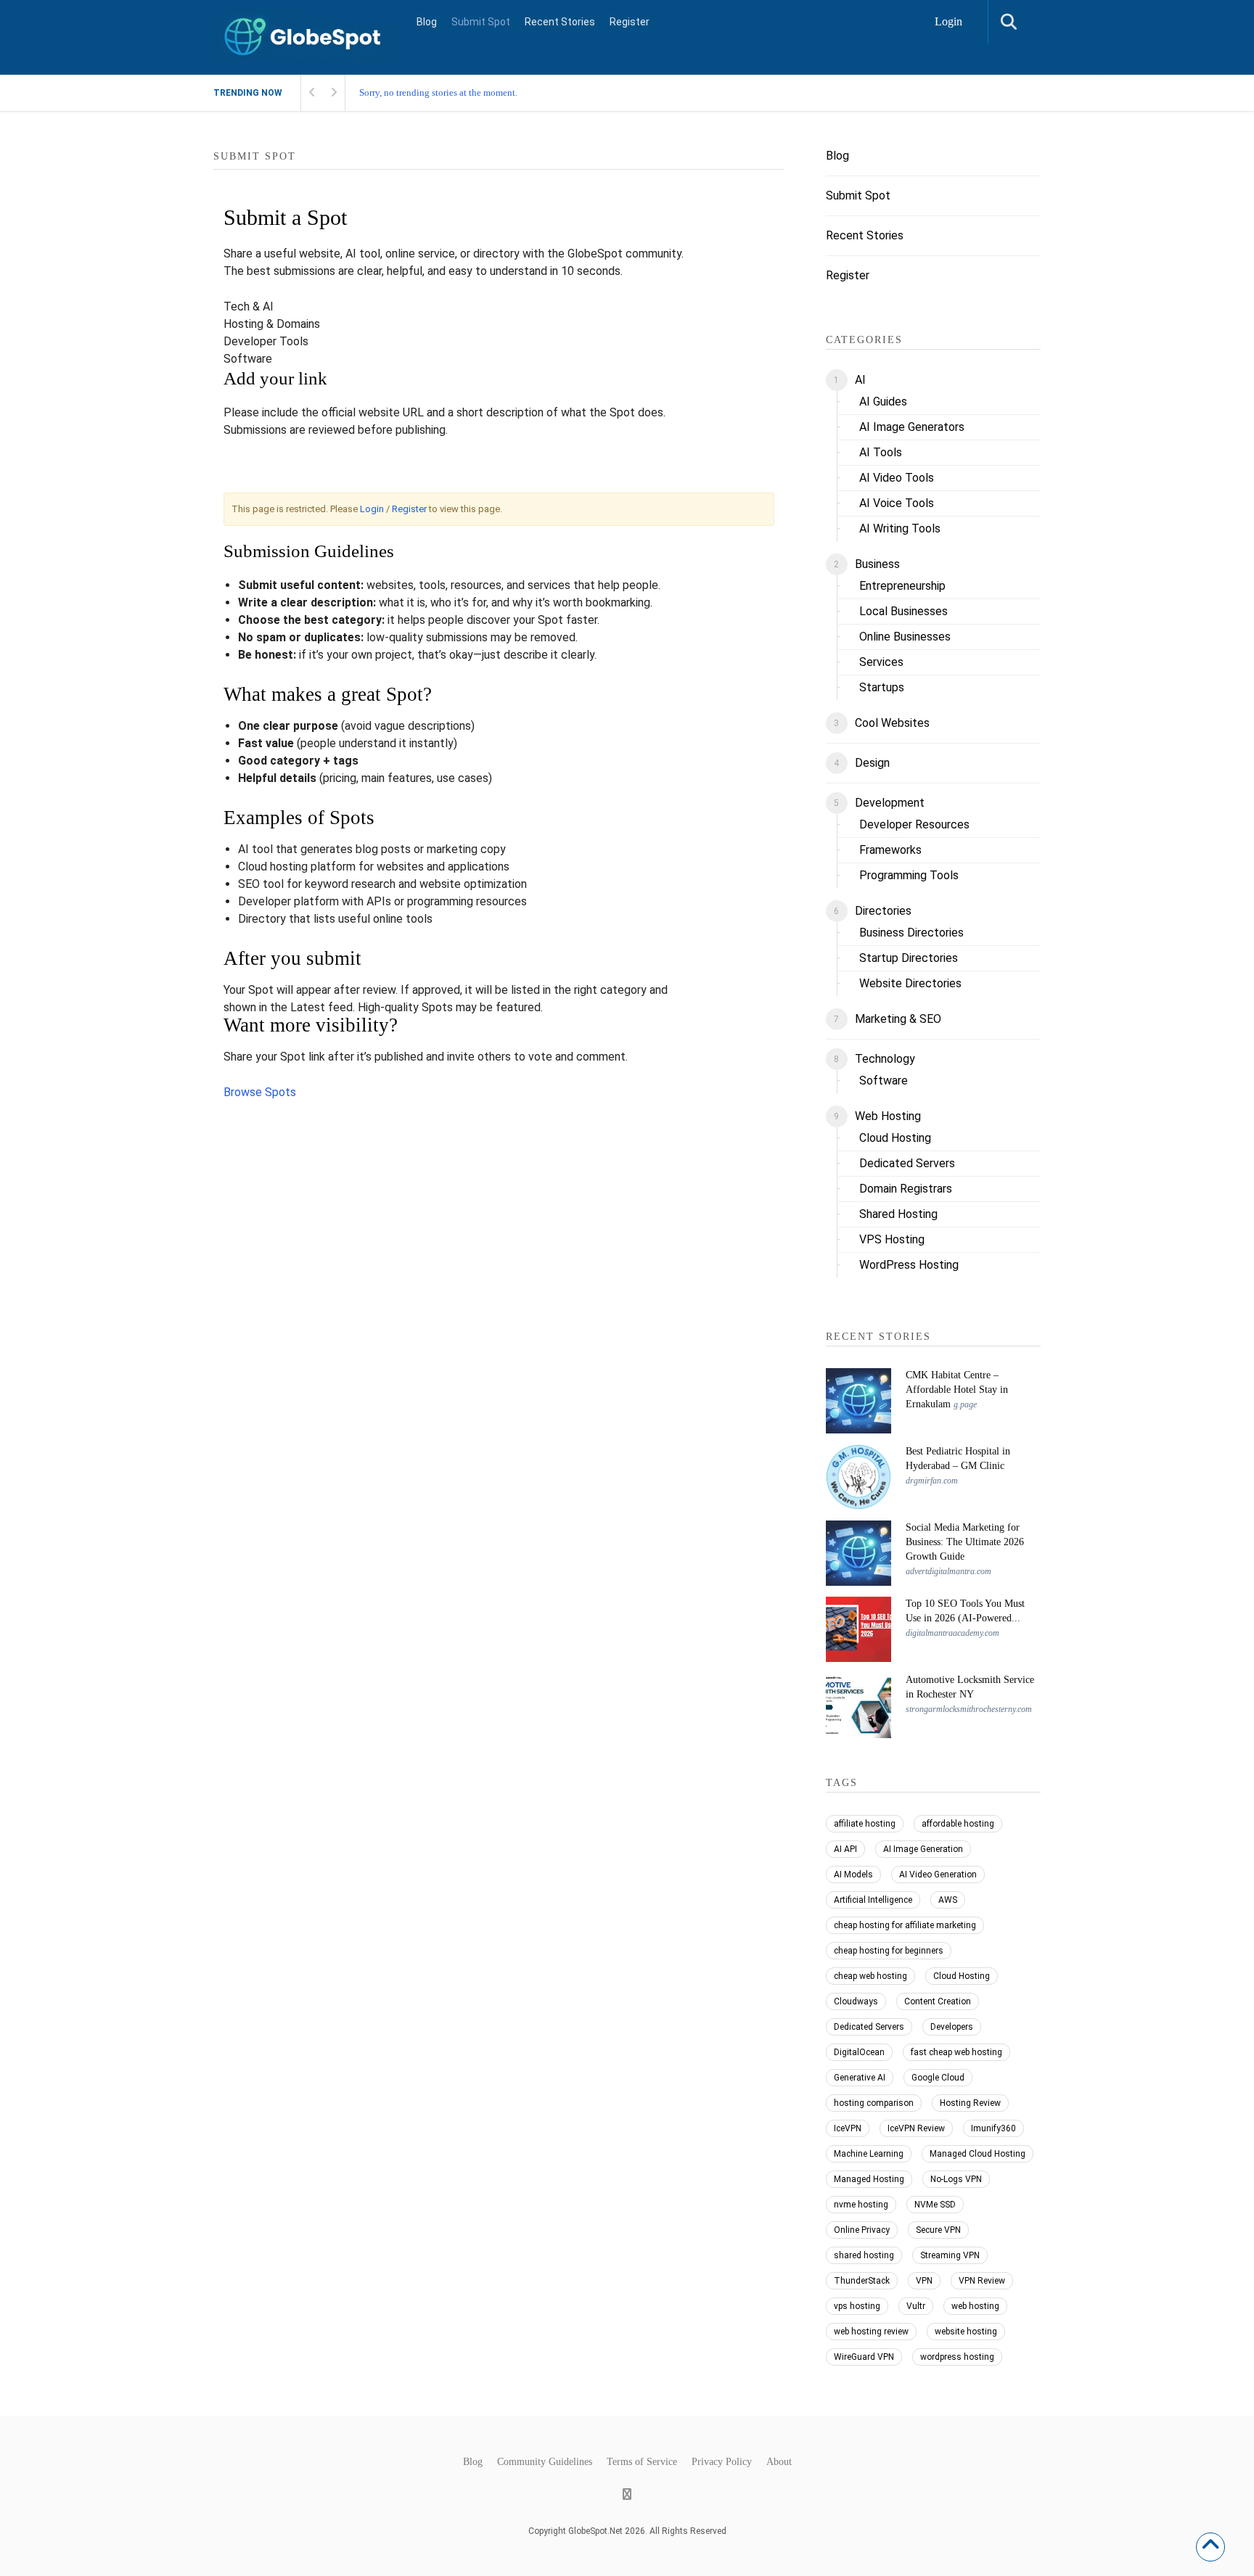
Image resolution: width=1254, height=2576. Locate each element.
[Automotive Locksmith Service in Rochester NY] (858, 1705)
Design (872, 763)
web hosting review (871, 2332)
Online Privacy (862, 2230)
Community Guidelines (545, 2462)
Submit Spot (481, 22)
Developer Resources (914, 824)
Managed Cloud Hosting (978, 2154)
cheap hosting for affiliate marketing (905, 1925)
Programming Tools (909, 875)
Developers (952, 2027)
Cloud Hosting (895, 1138)
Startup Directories (909, 958)
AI (860, 380)
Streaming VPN (950, 2255)
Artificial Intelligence (873, 1900)
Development (890, 803)
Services (881, 662)
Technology (885, 1059)
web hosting (975, 2306)
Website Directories (910, 983)
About (779, 2462)
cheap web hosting (870, 1976)
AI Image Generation (923, 1849)
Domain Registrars (906, 1189)
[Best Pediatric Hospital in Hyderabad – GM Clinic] (858, 1477)
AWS (948, 1900)
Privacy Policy (722, 2462)
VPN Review (982, 2281)
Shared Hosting (898, 1214)
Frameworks (890, 850)
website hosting (966, 2332)
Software (884, 1081)
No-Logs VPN (956, 2179)
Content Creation (938, 2001)
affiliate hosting (865, 1824)
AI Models (853, 1875)
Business (877, 564)
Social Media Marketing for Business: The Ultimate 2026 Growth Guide (965, 1542)
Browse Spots (260, 1092)
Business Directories (911, 933)
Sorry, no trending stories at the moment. (438, 92)
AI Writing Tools (900, 528)
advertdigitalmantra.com (948, 1571)
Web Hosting (888, 1116)
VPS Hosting (892, 1239)
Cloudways (856, 2001)
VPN (924, 2281)
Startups (882, 687)
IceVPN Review (916, 2128)
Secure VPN (938, 2230)
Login (948, 21)
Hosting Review (970, 2103)
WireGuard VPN (864, 2357)
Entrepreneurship (902, 586)
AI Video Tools (897, 478)
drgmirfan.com (932, 1481)
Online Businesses (905, 637)
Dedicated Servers (907, 1163)
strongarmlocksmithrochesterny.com (969, 1709)
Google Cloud (938, 2078)
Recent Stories (560, 22)
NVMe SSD (935, 2205)
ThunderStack (862, 2281)
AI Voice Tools (897, 503)
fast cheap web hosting (956, 2052)
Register (630, 22)
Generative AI (860, 2078)
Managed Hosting (869, 2179)
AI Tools (881, 452)
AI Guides (883, 402)
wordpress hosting (957, 2357)
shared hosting (864, 2255)
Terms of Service (642, 2462)
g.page (965, 1404)
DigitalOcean (859, 2052)
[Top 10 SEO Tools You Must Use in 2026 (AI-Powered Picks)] (858, 1629)
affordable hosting (958, 1824)
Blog (427, 22)
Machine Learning (869, 2154)
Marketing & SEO (898, 1019)
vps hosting (857, 2306)
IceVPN (848, 2128)
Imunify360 (993, 2128)
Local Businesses (903, 611)
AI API (845, 1849)
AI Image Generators (912, 427)
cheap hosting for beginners (889, 1951)
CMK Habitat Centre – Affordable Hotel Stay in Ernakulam (957, 1390)
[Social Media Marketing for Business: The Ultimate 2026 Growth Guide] (858, 1553)
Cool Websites (892, 723)
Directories (883, 911)
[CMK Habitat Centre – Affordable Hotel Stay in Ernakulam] (858, 1401)
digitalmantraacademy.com (952, 1633)
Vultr (916, 2306)
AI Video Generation (938, 1875)
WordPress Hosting (909, 1265)
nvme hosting (861, 2205)
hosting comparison (874, 2103)
